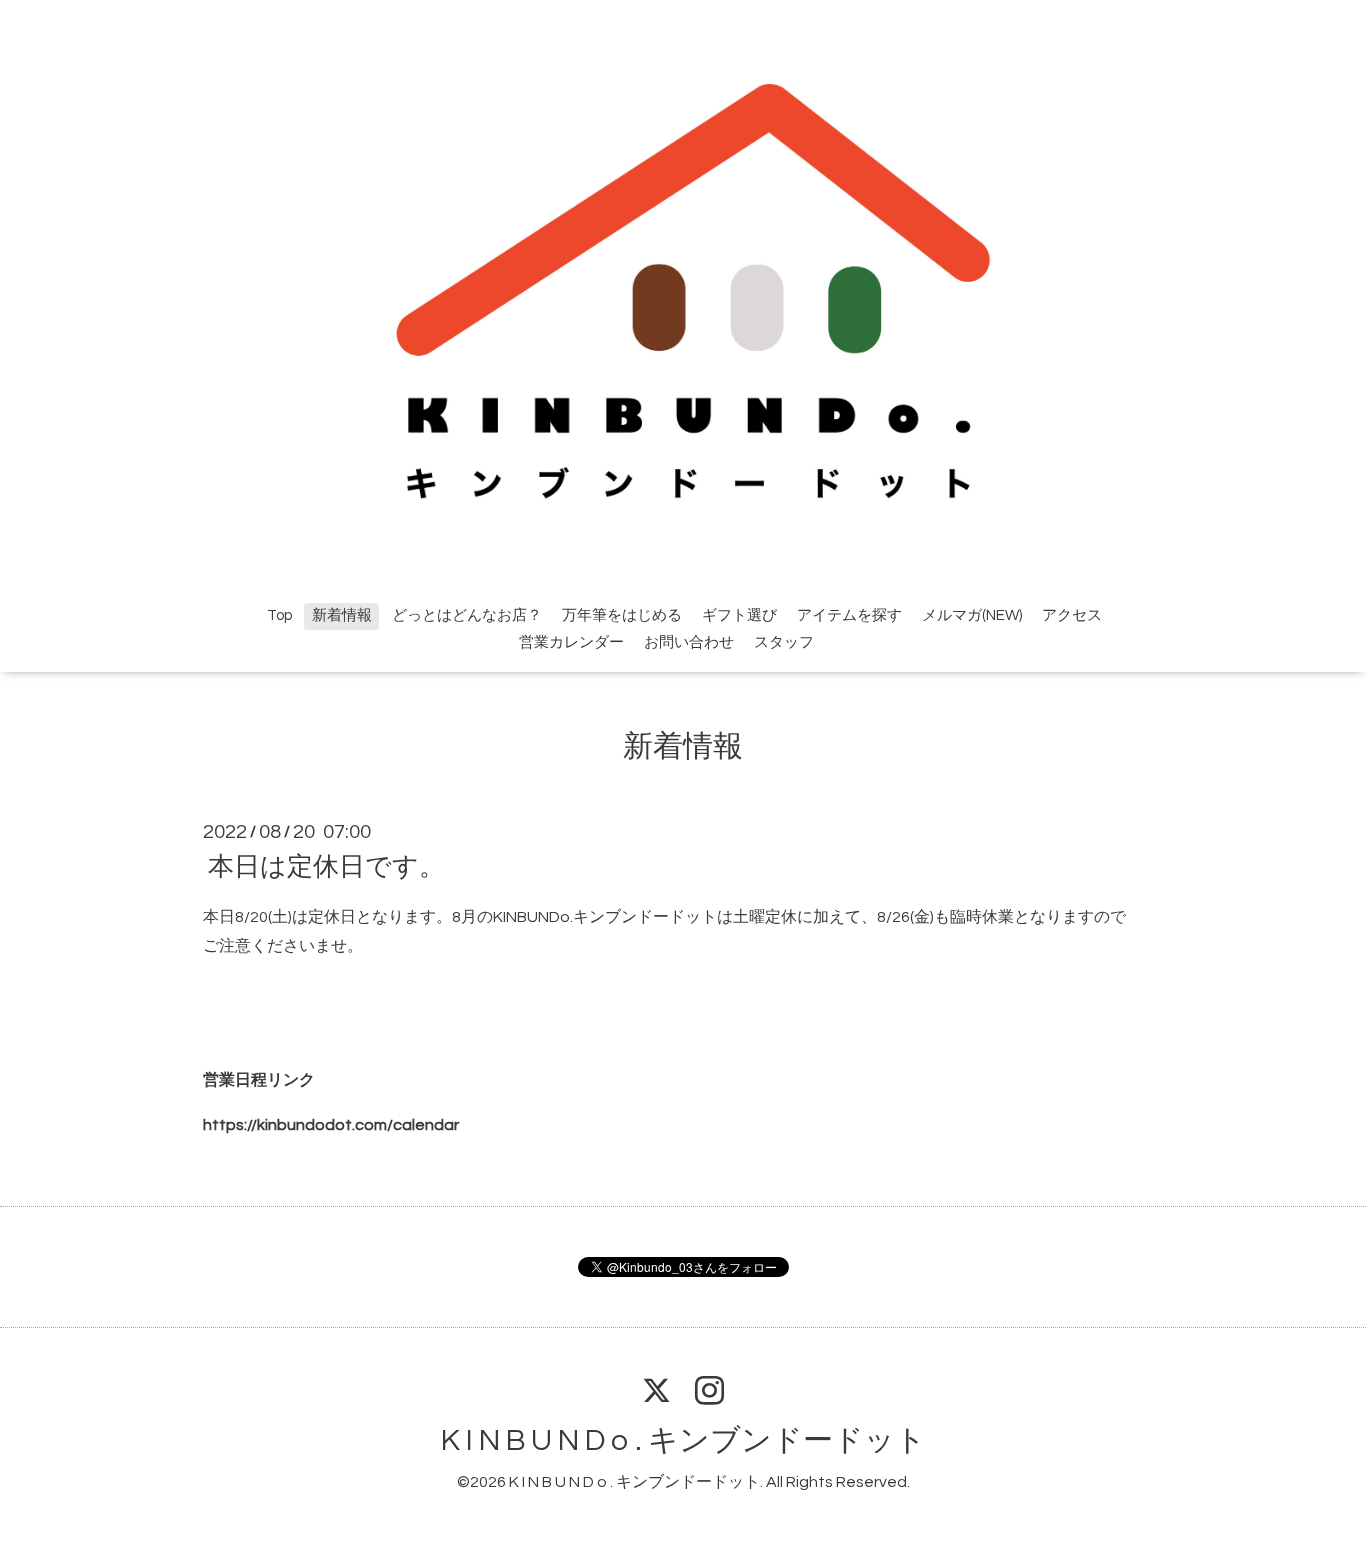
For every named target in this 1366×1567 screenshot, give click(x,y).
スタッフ (784, 642)
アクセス (1072, 615)
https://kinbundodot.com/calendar (331, 1125)
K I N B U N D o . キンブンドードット (683, 1440)
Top (279, 615)
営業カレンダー (571, 642)
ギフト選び (739, 615)
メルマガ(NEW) (972, 615)
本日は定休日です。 (326, 867)
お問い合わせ (689, 642)
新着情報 (342, 615)
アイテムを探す (849, 615)
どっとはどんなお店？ (467, 615)
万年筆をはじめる (622, 615)
